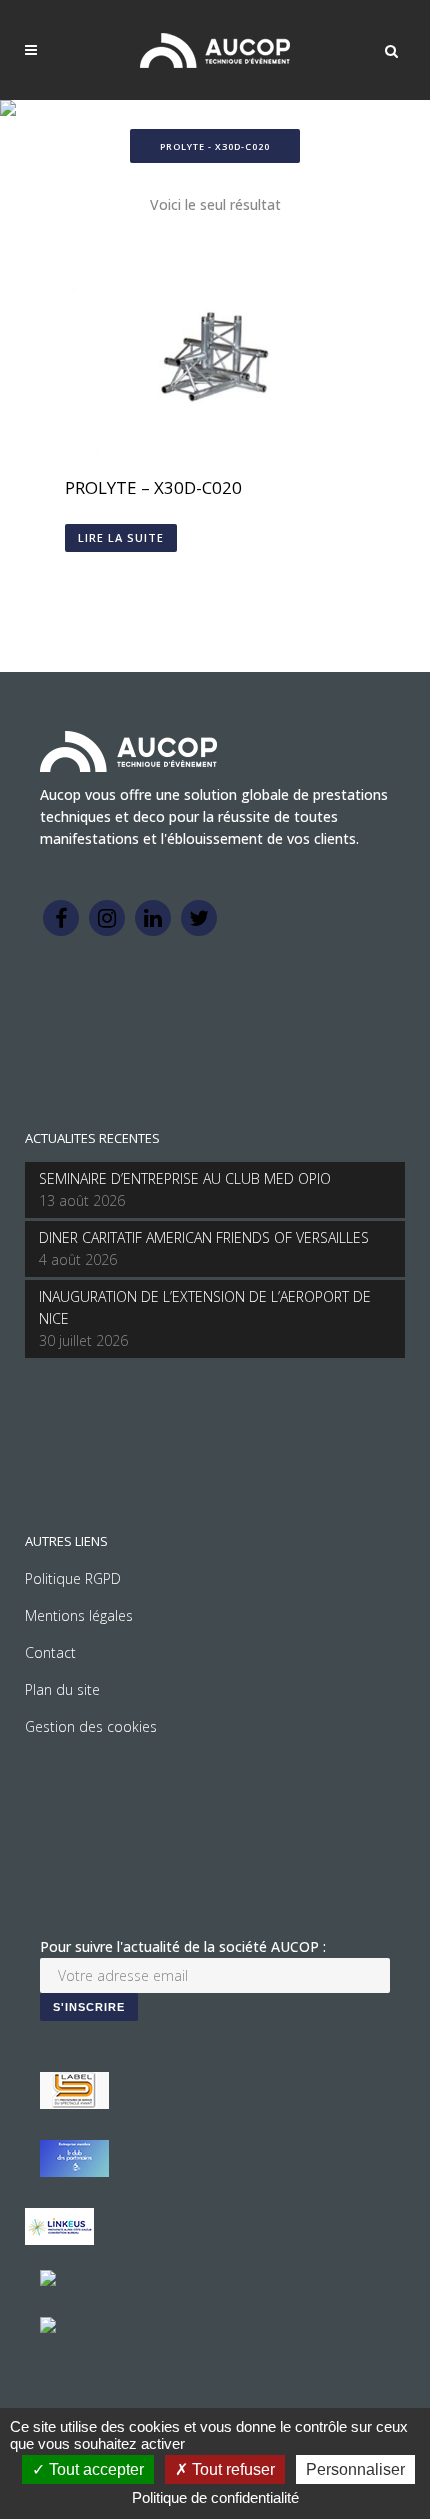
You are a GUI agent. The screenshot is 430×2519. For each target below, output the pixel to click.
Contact (50, 1652)
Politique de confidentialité (215, 2497)
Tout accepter (94, 2469)
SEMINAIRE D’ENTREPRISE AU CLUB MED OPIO (185, 1178)
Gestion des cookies (91, 1726)
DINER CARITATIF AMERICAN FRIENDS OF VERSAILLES (204, 1237)
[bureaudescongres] (48, 2280)
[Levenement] (74, 2171)
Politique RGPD (73, 1578)
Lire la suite (121, 537)
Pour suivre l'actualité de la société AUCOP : (183, 1946)
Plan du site (62, 1689)
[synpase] (48, 2327)
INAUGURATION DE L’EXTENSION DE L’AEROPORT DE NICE (205, 1307)
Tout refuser (231, 2469)
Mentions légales (79, 1615)
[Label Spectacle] (74, 2103)
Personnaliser (355, 2469)
